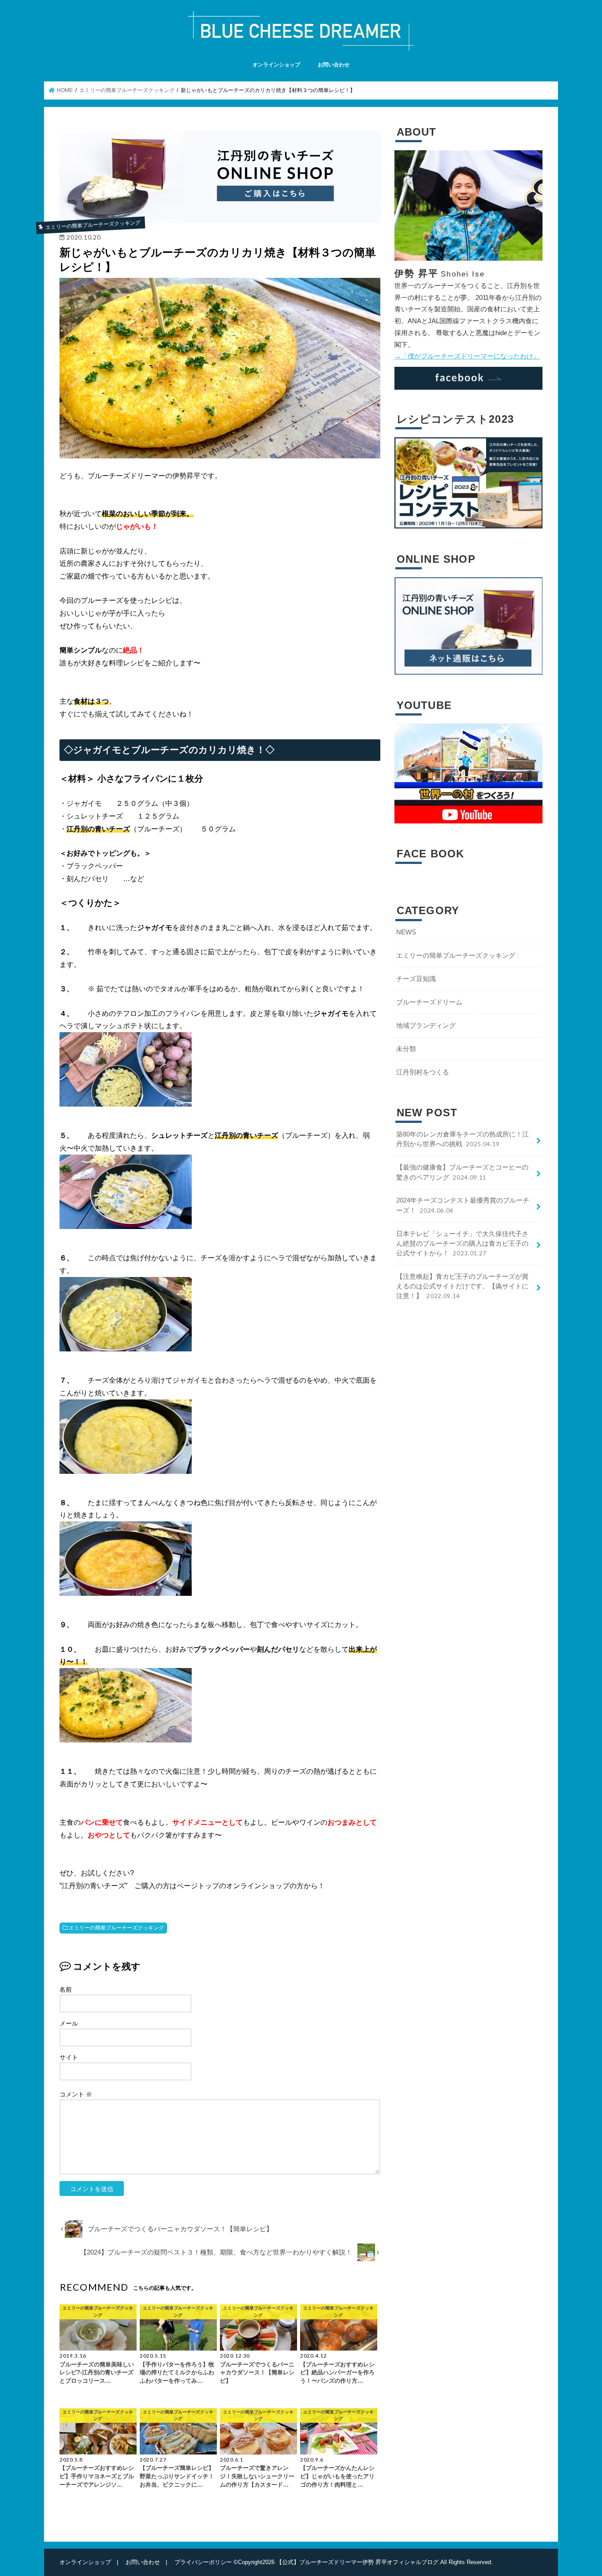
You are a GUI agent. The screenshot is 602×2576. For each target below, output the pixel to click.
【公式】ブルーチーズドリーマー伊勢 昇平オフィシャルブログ (357, 2562)
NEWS (406, 932)
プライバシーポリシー (203, 2562)
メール (69, 2023)
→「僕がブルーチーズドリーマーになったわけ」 (467, 356)
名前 (66, 1989)
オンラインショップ (276, 65)
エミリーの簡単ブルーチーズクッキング (116, 1928)
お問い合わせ (334, 65)
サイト (69, 2057)
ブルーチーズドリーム (429, 1002)
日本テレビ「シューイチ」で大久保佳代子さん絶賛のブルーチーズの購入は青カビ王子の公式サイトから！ (462, 1244)
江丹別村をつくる (423, 1072)
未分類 (406, 1049)
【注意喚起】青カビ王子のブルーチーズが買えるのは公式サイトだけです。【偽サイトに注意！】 (462, 1286)
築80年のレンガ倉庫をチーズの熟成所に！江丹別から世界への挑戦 (463, 1139)
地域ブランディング (426, 1026)
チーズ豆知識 (416, 979)
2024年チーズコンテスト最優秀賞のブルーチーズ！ (463, 1205)
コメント (76, 2094)
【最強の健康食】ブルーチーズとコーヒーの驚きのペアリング (462, 1172)
